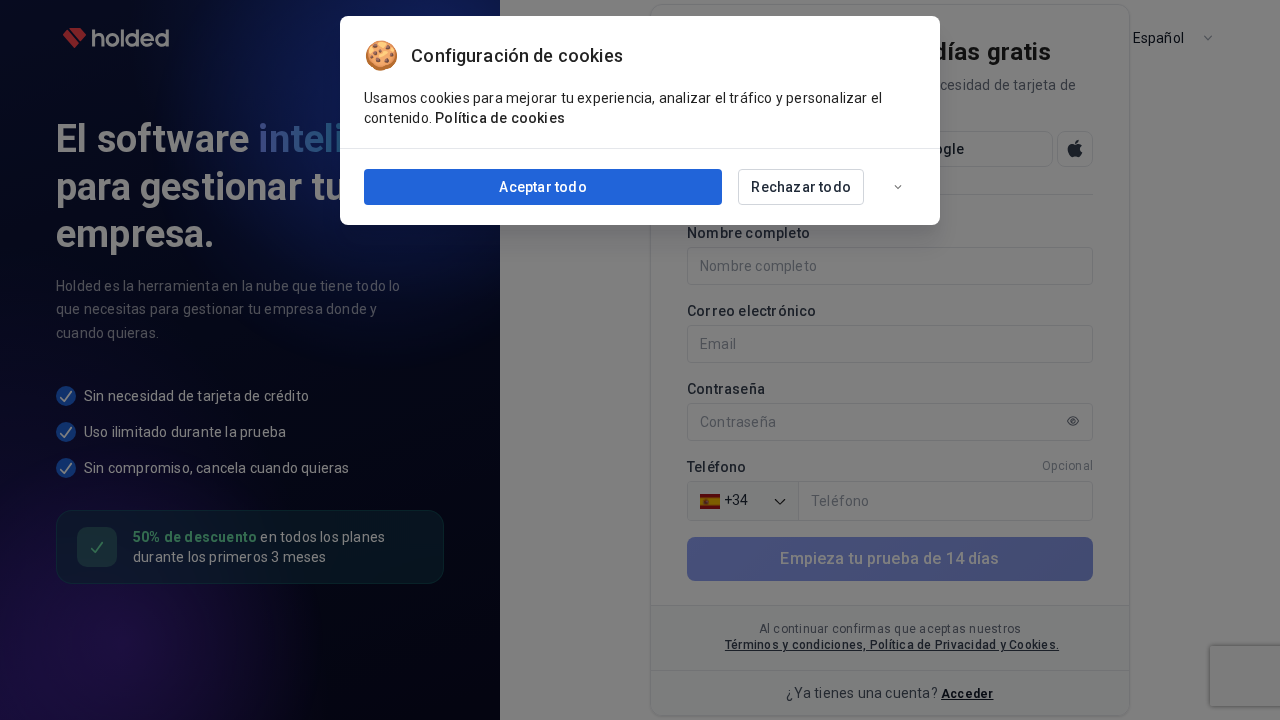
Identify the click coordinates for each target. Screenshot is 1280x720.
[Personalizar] (898, 187)
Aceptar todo (542, 187)
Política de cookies (500, 118)
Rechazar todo (801, 187)
